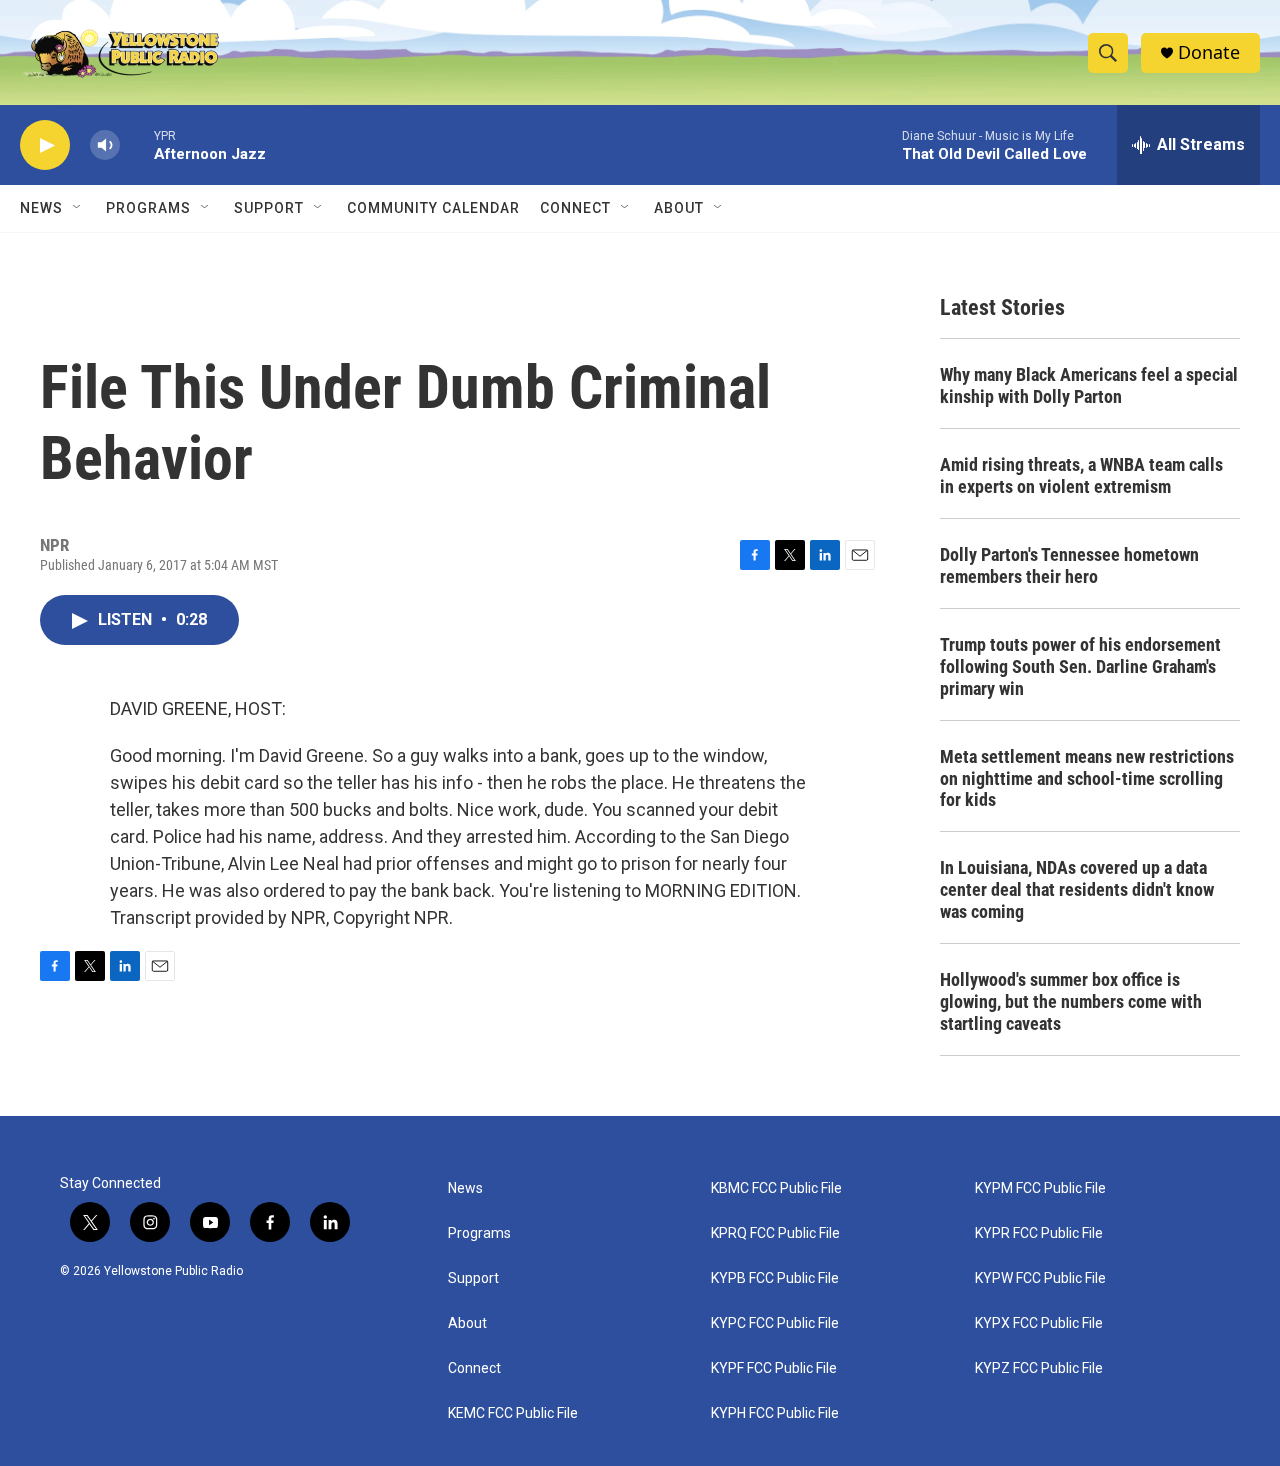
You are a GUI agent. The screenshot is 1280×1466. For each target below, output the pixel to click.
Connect (575, 208)
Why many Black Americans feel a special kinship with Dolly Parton (1089, 385)
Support (269, 208)
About (467, 1323)
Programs (148, 208)
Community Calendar (433, 208)
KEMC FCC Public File (513, 1413)
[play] (45, 145)
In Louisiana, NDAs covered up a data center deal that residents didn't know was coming (1077, 889)
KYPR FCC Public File (1039, 1233)
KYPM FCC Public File (1040, 1188)
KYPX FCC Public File (1039, 1323)
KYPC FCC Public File (775, 1323)
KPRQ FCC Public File (775, 1233)
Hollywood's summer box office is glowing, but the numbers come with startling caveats (1071, 1001)
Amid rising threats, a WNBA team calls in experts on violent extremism (1081, 475)
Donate (1209, 52)
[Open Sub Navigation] (78, 208)
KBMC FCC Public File (776, 1188)
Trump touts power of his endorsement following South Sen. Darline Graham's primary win (1080, 666)
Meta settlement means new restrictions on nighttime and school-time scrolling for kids (1087, 778)
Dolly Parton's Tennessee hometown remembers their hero (1069, 565)
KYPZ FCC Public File (1039, 1368)
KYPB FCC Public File (775, 1278)
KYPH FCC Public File (775, 1413)
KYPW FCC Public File (1040, 1278)
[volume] (105, 145)
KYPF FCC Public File (774, 1368)
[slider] (137, 144)
